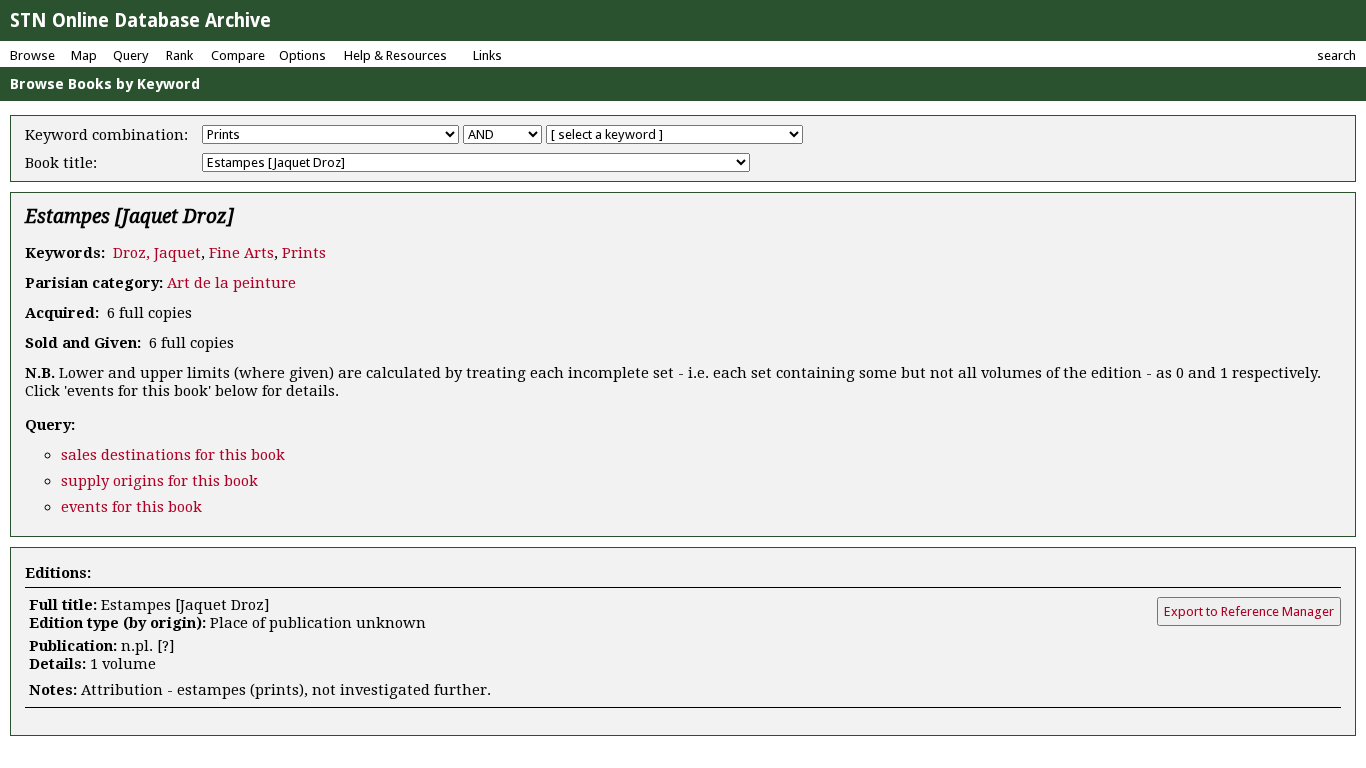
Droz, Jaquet (157, 253)
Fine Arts (241, 253)
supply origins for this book (159, 481)
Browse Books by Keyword (105, 84)
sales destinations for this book (173, 455)
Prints (304, 253)
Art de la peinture (231, 283)
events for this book (131, 507)
